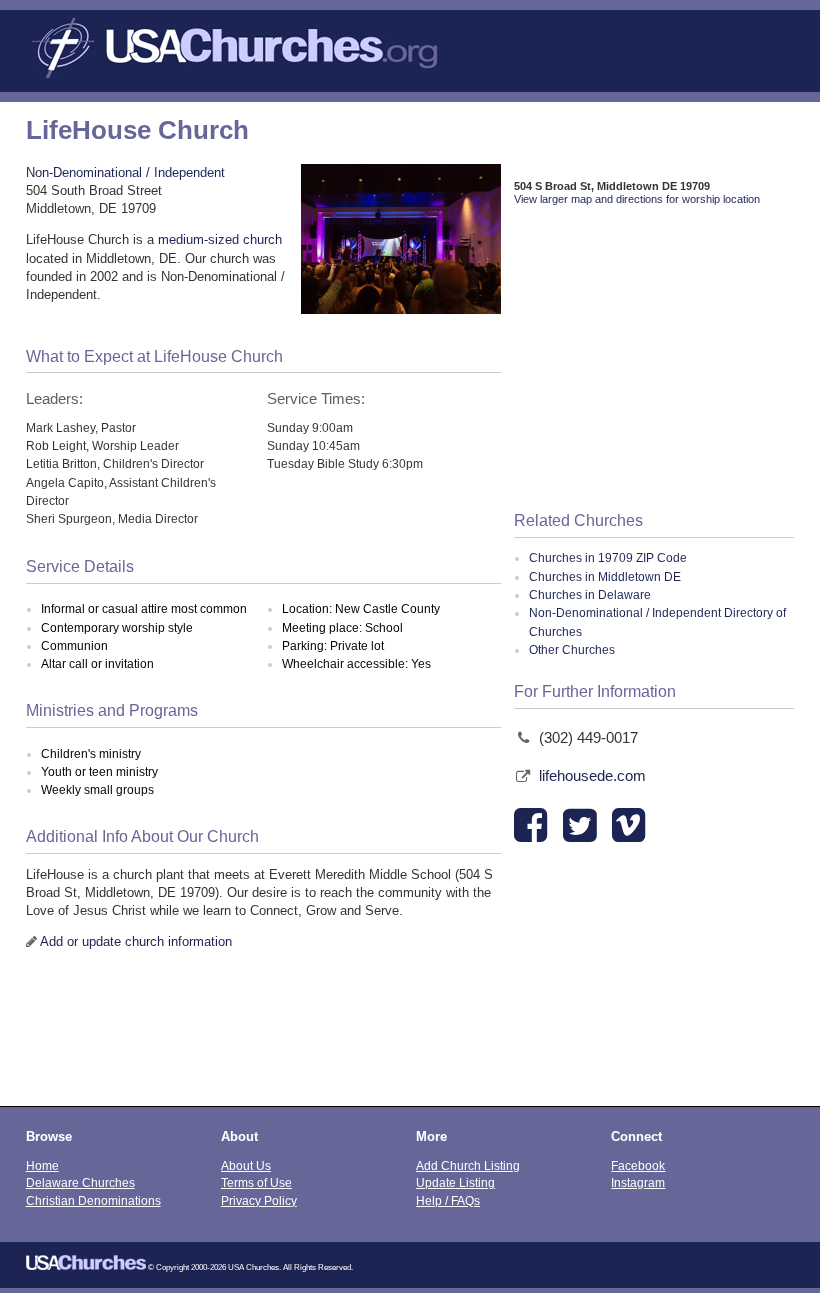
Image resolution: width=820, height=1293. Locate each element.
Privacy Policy (259, 1200)
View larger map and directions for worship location (637, 199)
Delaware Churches (80, 1182)
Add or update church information (136, 941)
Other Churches (572, 650)
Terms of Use (256, 1182)
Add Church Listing (468, 1165)
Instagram (638, 1182)
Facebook (638, 1165)
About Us (246, 1165)
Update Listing (455, 1182)
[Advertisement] (654, 360)
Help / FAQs (448, 1200)
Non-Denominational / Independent (125, 172)
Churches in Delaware (590, 595)
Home (42, 1165)
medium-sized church (220, 239)
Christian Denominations (93, 1200)
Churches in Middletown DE (605, 577)
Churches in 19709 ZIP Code (608, 558)
